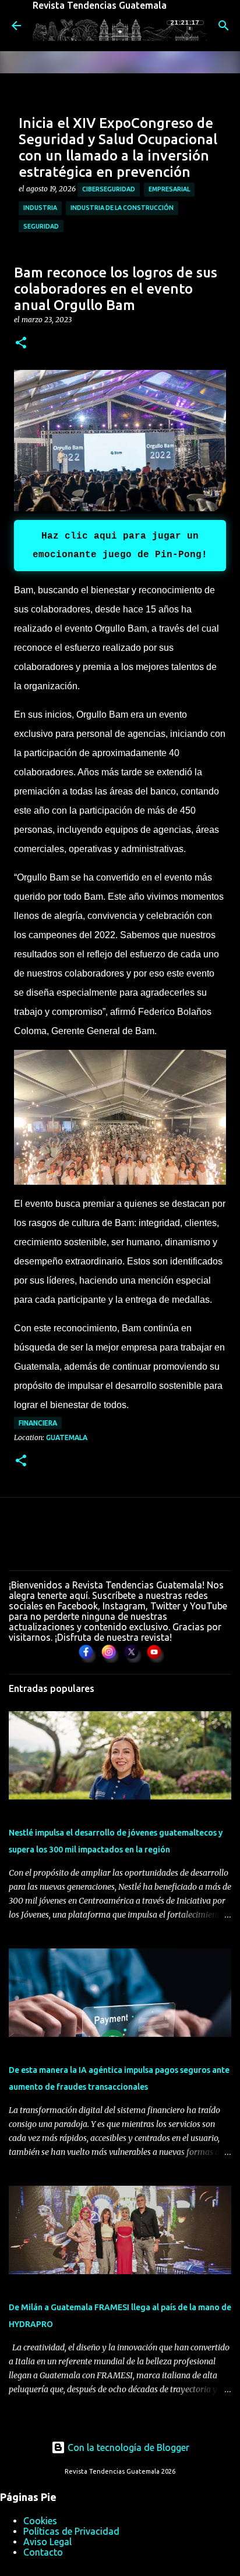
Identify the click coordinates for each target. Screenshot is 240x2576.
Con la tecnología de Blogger (127, 2447)
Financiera (38, 1423)
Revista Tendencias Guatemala (100, 5)
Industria (40, 208)
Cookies (40, 2521)
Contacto (43, 2552)
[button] (21, 343)
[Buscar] (224, 26)
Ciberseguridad (109, 189)
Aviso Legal (47, 2542)
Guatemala (67, 1437)
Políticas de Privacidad (71, 2531)
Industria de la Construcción (122, 208)
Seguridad (41, 226)
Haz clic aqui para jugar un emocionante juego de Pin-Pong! (120, 546)
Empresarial (169, 189)
